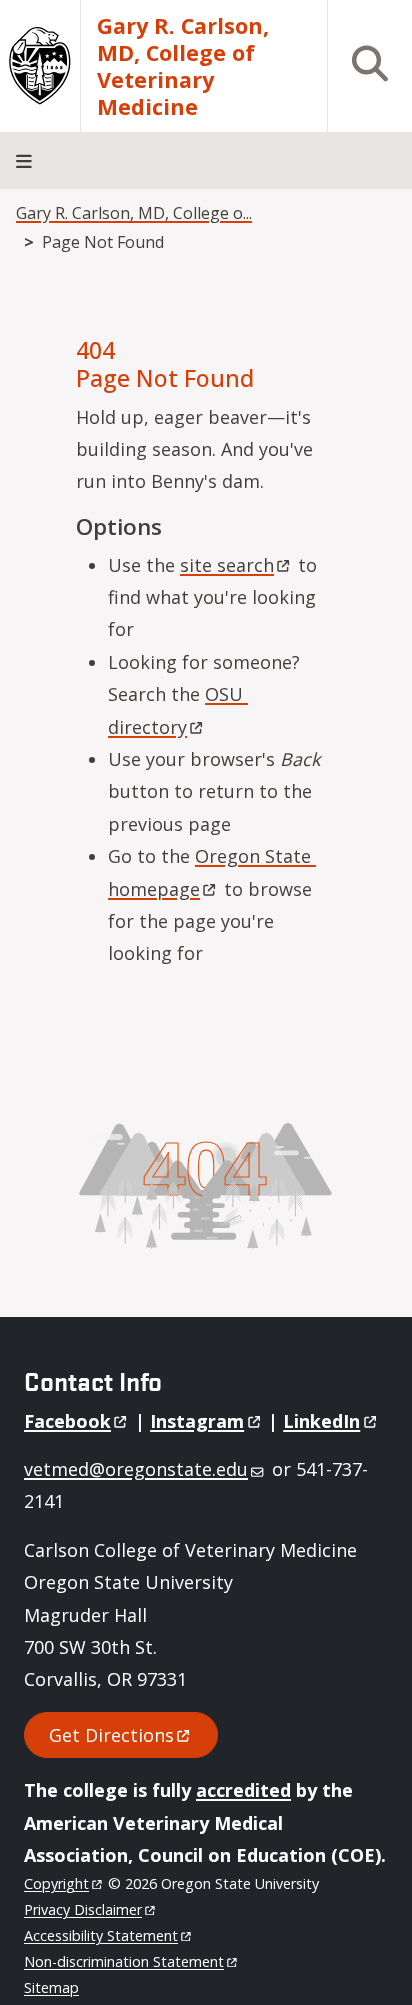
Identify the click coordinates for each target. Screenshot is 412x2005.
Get (111, 1735)
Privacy (83, 1909)
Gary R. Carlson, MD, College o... (134, 213)
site (227, 565)
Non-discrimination (124, 1961)
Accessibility (101, 1935)
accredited (243, 1790)
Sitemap (51, 1987)
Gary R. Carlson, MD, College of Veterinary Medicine (183, 66)
